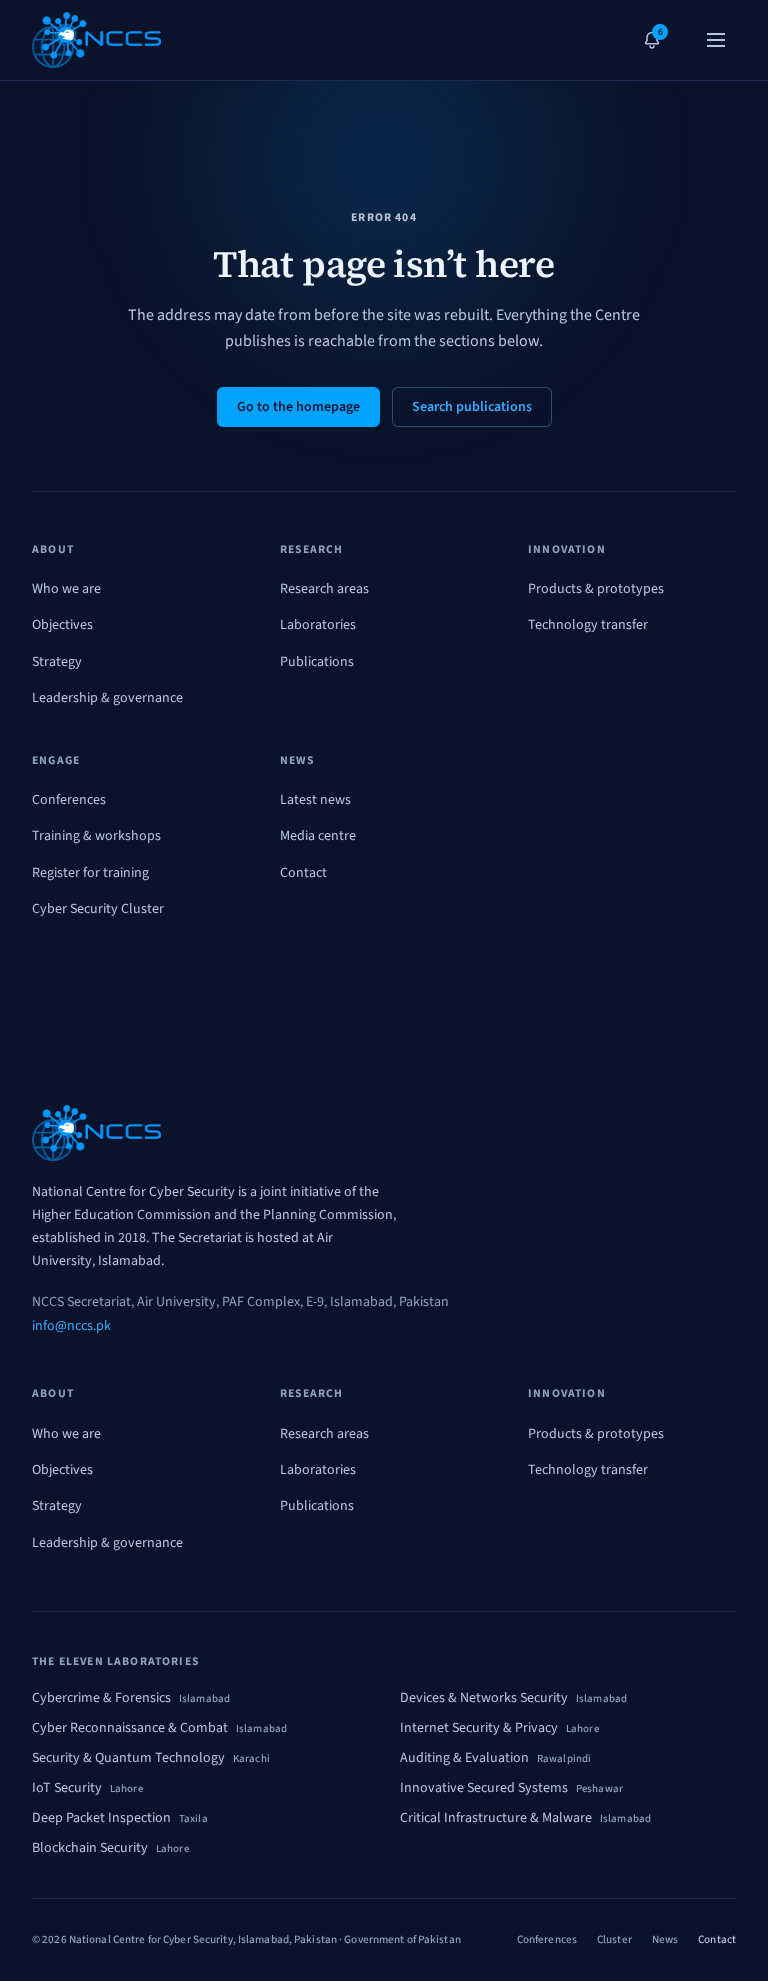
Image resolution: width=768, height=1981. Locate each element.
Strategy (57, 662)
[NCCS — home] (96, 40)
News (665, 1939)
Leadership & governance (107, 698)
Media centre (318, 836)
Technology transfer (588, 625)
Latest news (315, 800)
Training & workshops (96, 836)
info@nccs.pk (71, 1326)
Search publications (472, 407)
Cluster (614, 1939)
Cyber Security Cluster (98, 909)
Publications (317, 662)
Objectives (62, 625)
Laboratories (318, 625)
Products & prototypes (596, 589)
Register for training (90, 873)
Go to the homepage (298, 407)
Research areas (324, 589)
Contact (303, 873)
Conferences (69, 800)
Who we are (66, 589)
